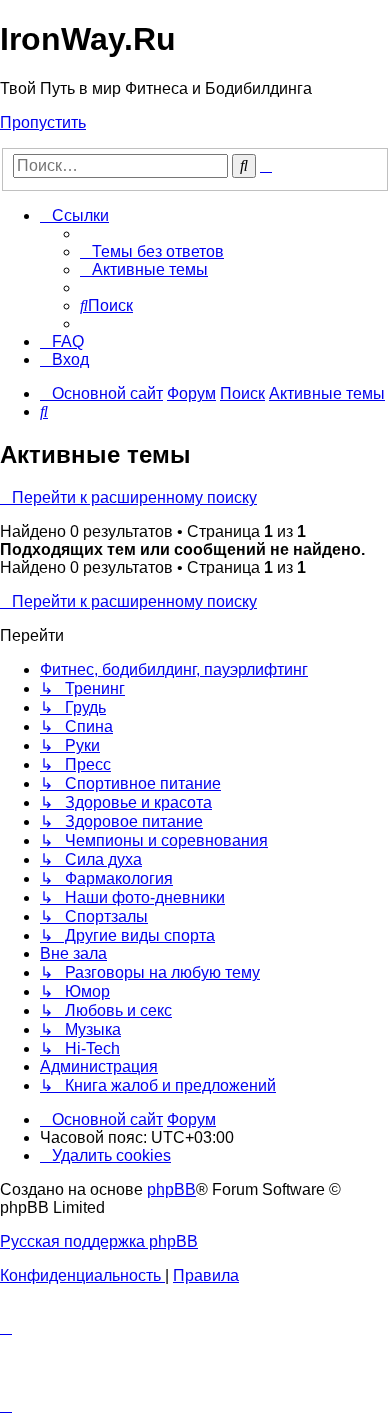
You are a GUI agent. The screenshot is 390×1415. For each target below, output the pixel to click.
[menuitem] (152, 251)
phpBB (171, 1189)
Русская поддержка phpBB (99, 1241)
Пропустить (43, 122)
